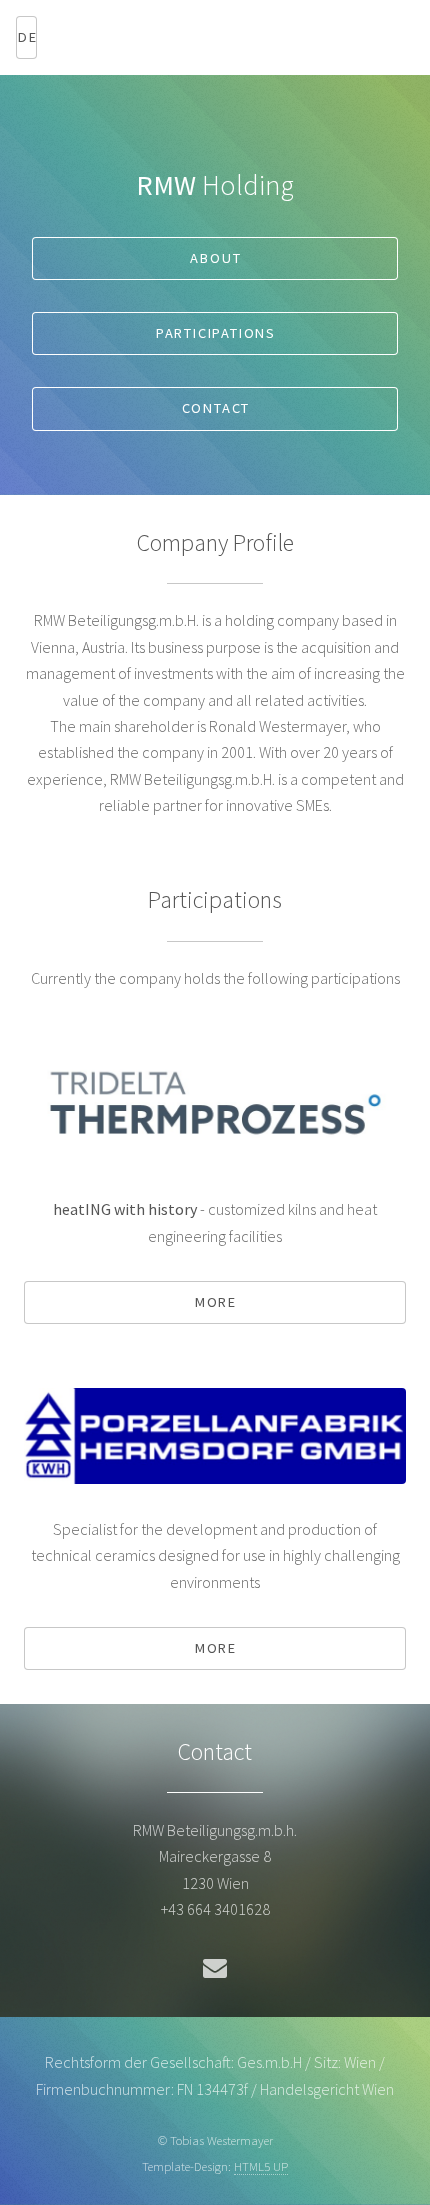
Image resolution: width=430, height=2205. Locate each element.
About (215, 258)
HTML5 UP (261, 2166)
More (216, 1302)
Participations (216, 333)
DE (27, 37)
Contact (216, 408)
